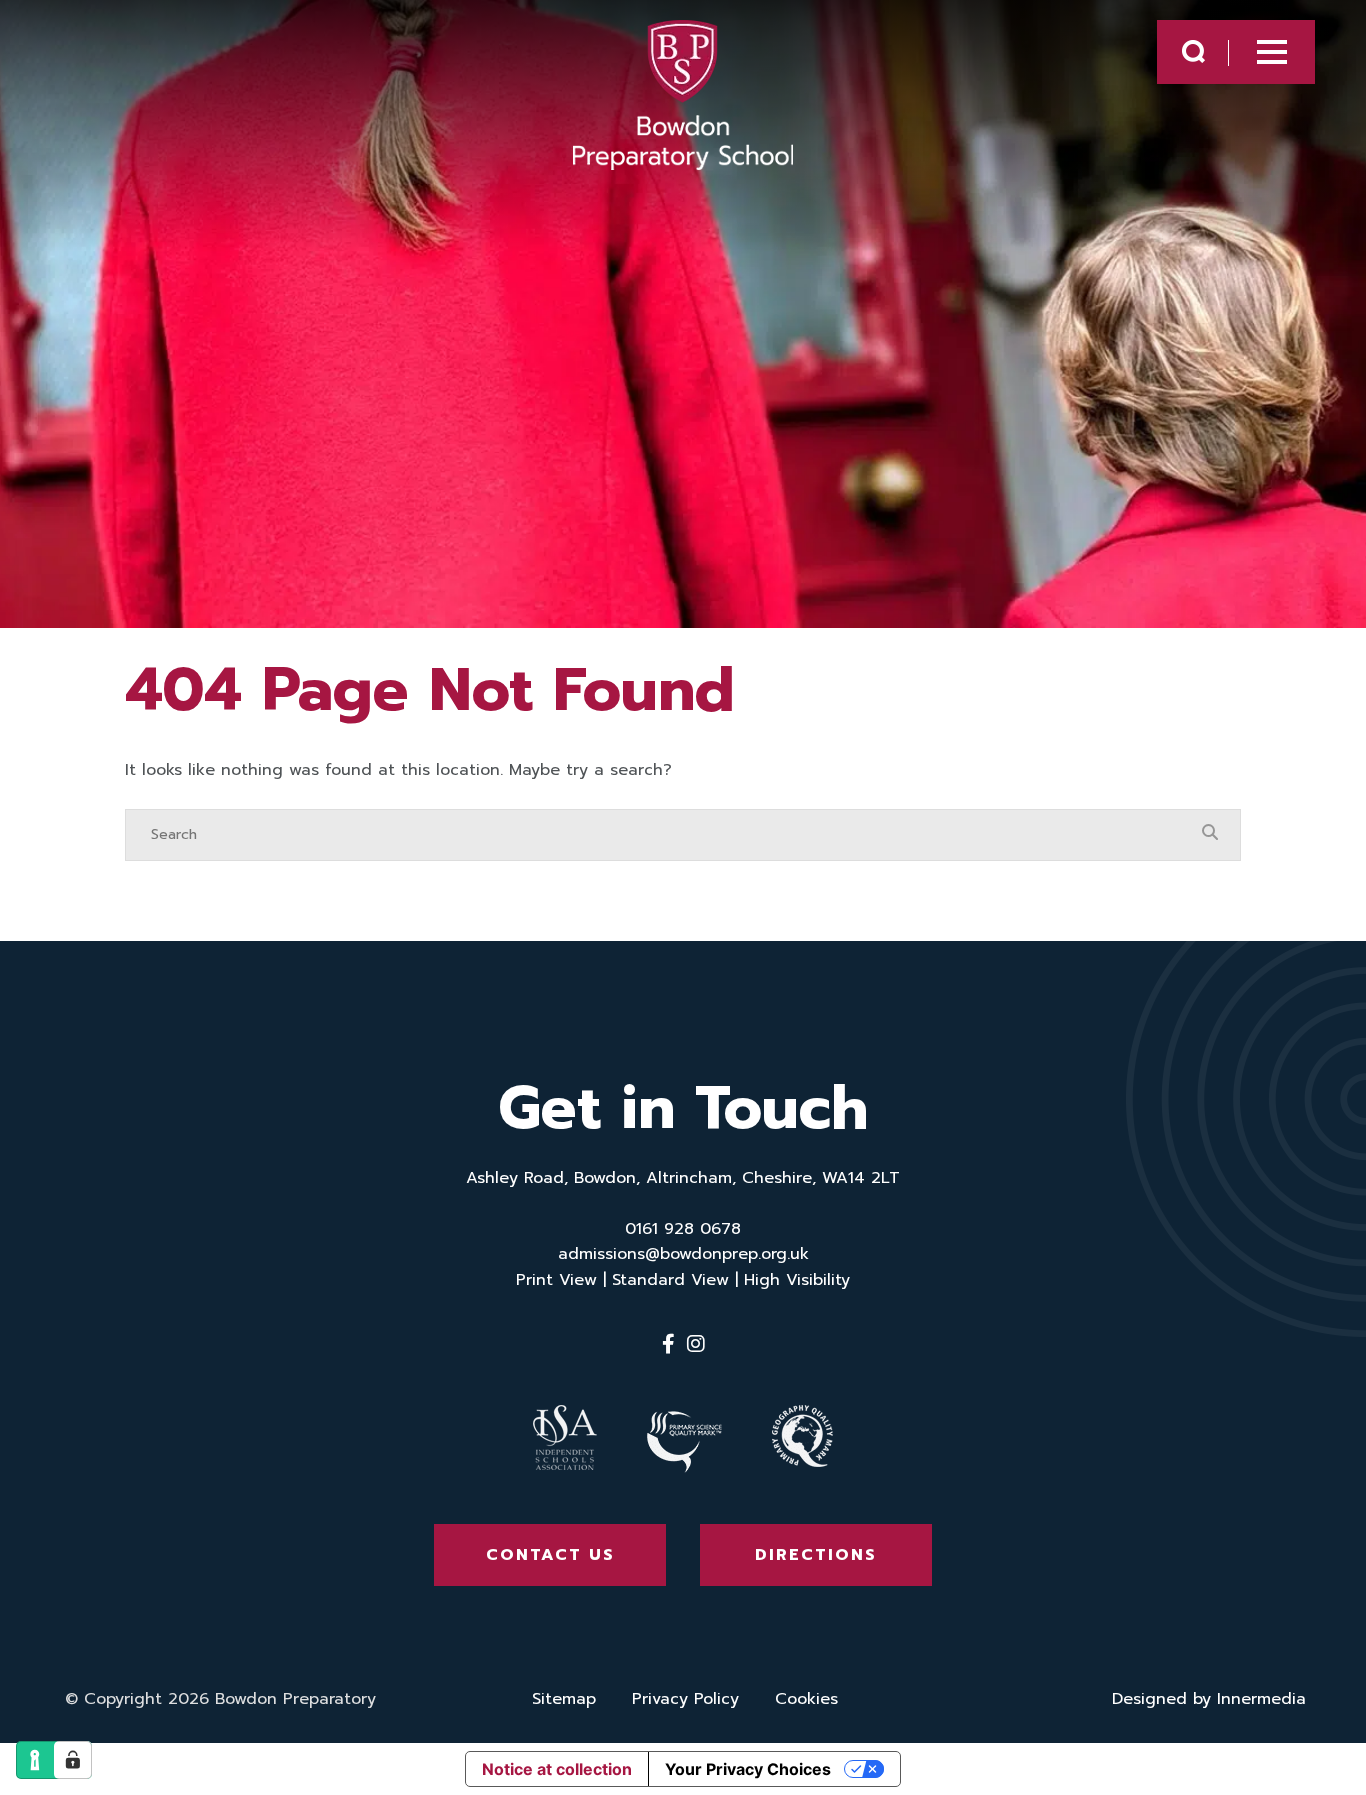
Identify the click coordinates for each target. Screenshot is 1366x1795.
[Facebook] (668, 1344)
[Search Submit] (1193, 51)
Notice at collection (557, 1769)
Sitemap (564, 1699)
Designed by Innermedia (1209, 1699)
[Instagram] (696, 1344)
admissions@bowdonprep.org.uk (683, 1254)
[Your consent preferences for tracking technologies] (73, 1760)
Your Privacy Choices (748, 1769)
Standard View (670, 1280)
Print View (556, 1280)
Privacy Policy (685, 1699)
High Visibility (797, 1280)
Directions (816, 1555)
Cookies (806, 1699)
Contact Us (550, 1555)
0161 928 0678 (683, 1229)
